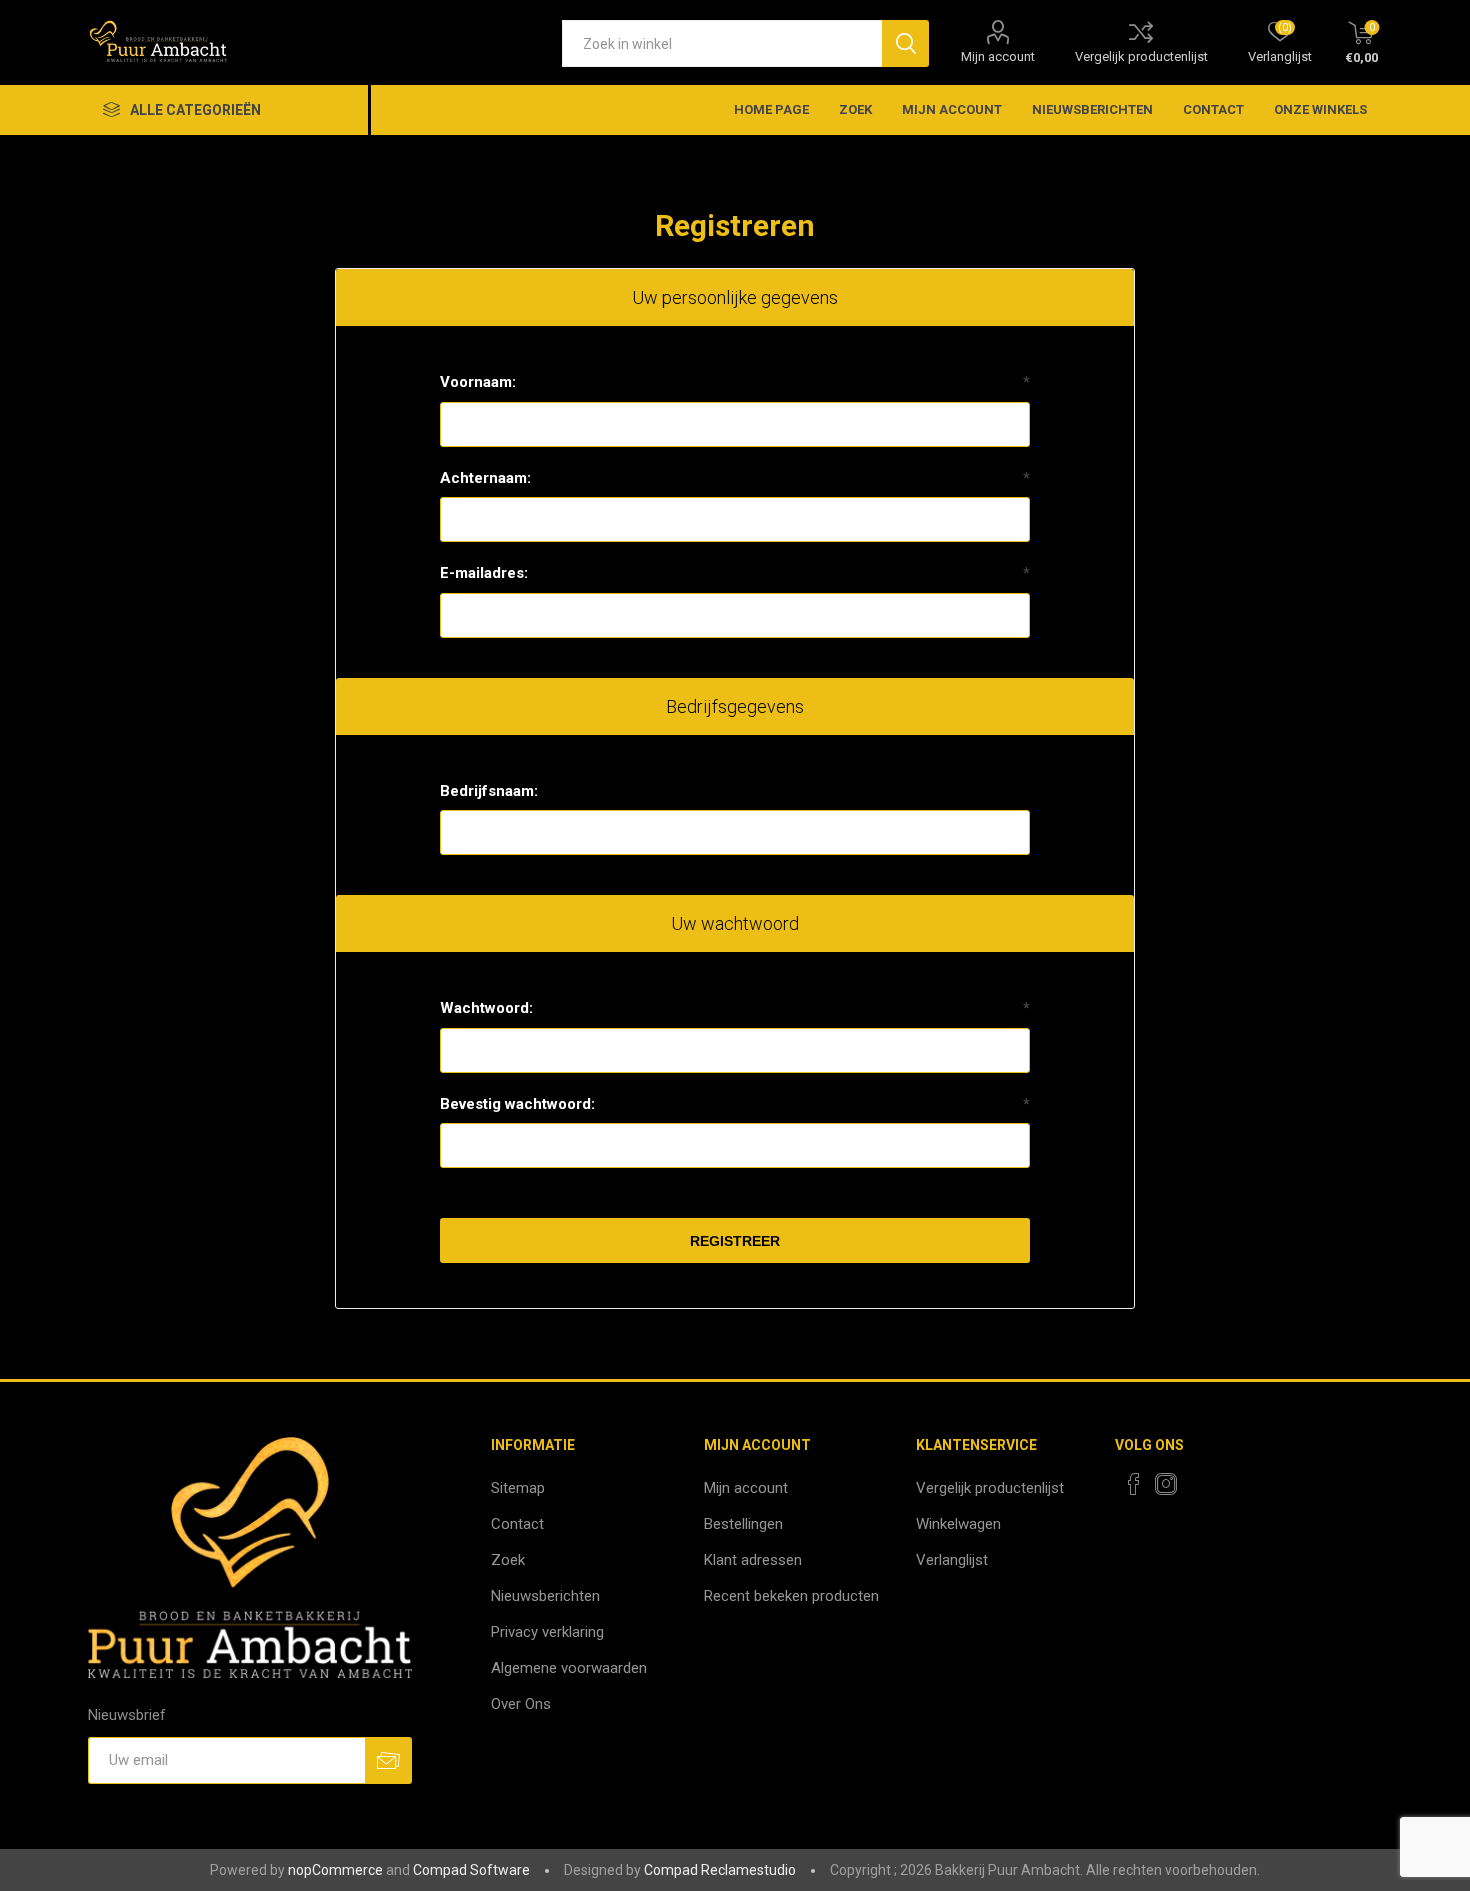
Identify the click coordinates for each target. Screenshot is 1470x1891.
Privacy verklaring (547, 1632)
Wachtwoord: (486, 1008)
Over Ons (521, 1704)
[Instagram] (1166, 1484)
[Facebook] (1134, 1484)
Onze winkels (1320, 109)
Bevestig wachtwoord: (517, 1104)
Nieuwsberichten (1092, 109)
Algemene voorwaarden (569, 1668)
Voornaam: (478, 382)
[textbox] (722, 43)
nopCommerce (335, 1870)
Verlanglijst (952, 1560)
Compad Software (471, 1870)
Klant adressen (753, 1560)
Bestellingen (743, 1524)
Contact (1213, 109)
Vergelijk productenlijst (1141, 56)
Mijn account (998, 56)
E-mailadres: (484, 573)
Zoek (855, 109)
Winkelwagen (958, 1524)
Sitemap (518, 1488)
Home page (771, 109)
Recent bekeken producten (791, 1596)
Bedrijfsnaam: (489, 791)
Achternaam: (485, 478)
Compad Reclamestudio (720, 1870)
